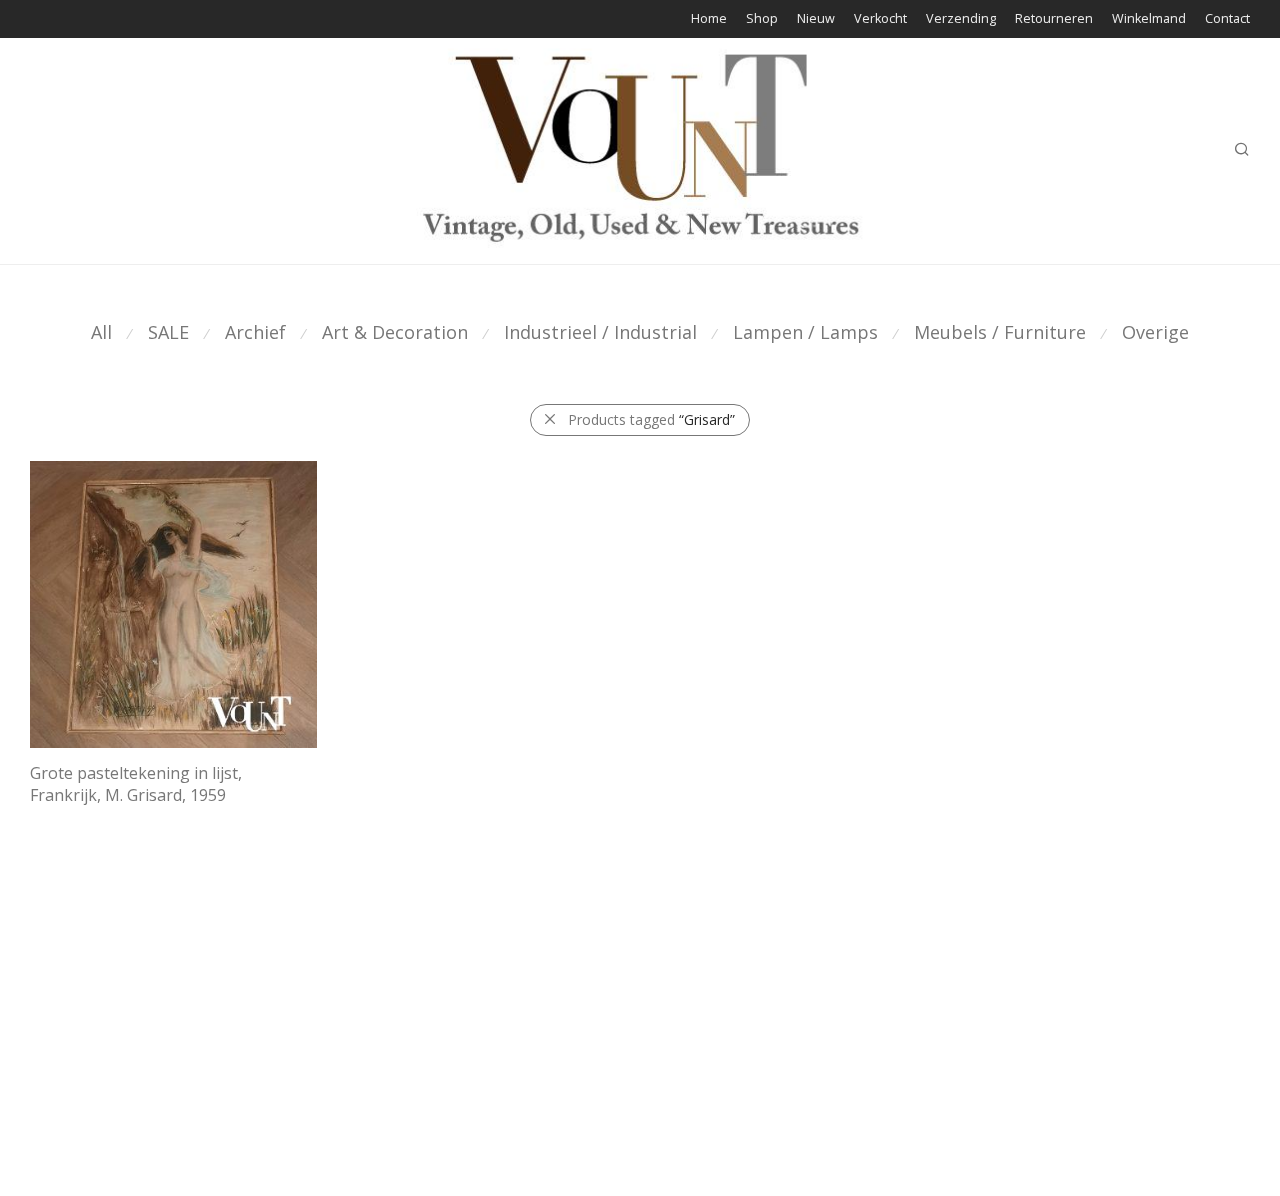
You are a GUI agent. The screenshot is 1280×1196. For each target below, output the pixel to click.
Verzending (961, 19)
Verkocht (880, 19)
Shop (762, 19)
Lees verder (58, 820)
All (101, 332)
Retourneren (1054, 19)
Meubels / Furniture (1000, 332)
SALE (168, 332)
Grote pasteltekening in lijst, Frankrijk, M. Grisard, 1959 (136, 784)
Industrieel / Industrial (600, 332)
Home (709, 19)
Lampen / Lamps (805, 332)
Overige (1155, 332)
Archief (255, 332)
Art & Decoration (395, 332)
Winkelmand (1149, 19)
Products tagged (651, 419)
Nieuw (816, 19)
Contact (1227, 19)
